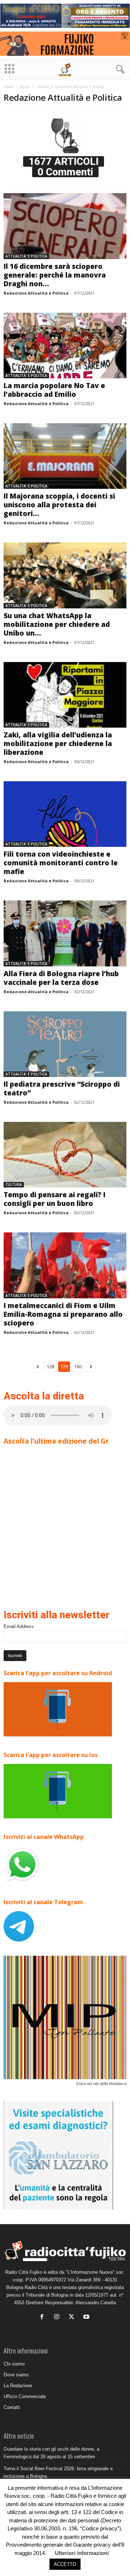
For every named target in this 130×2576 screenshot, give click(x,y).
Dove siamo (16, 2375)
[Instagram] (58, 2317)
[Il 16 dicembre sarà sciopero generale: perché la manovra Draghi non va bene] (65, 226)
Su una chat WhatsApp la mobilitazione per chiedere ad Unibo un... (57, 624)
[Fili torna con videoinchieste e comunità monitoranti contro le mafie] (65, 814)
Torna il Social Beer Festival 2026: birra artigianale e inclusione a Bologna (58, 2472)
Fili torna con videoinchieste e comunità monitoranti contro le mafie (61, 863)
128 (50, 1367)
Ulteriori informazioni (82, 2553)
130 (78, 1367)
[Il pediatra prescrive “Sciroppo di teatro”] (65, 1044)
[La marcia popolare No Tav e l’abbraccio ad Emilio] (65, 346)
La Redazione (18, 2386)
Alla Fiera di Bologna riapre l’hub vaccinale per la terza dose (61, 978)
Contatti (12, 2407)
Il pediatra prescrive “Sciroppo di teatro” (62, 1089)
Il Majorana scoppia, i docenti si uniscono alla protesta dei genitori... (59, 505)
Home (8, 87)
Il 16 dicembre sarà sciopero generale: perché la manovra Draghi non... (55, 275)
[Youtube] (87, 2317)
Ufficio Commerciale (25, 2396)
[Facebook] (44, 2317)
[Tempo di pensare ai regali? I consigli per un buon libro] (65, 1155)
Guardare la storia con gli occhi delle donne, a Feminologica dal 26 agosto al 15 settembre (51, 2453)
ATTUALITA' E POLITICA (26, 256)
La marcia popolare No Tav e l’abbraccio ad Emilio (54, 390)
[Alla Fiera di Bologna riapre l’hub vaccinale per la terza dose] (65, 933)
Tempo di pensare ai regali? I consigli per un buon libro (55, 1199)
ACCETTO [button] (65, 2564)
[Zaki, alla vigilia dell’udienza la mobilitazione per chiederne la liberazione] (65, 695)
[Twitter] (73, 2317)
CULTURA (14, 1185)
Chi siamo (14, 2364)
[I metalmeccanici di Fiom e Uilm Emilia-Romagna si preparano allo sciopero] (65, 1265)
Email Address (19, 1626)
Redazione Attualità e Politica (36, 293)
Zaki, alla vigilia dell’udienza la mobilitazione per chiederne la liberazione (58, 744)
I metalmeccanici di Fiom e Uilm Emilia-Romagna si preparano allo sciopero (63, 1314)
